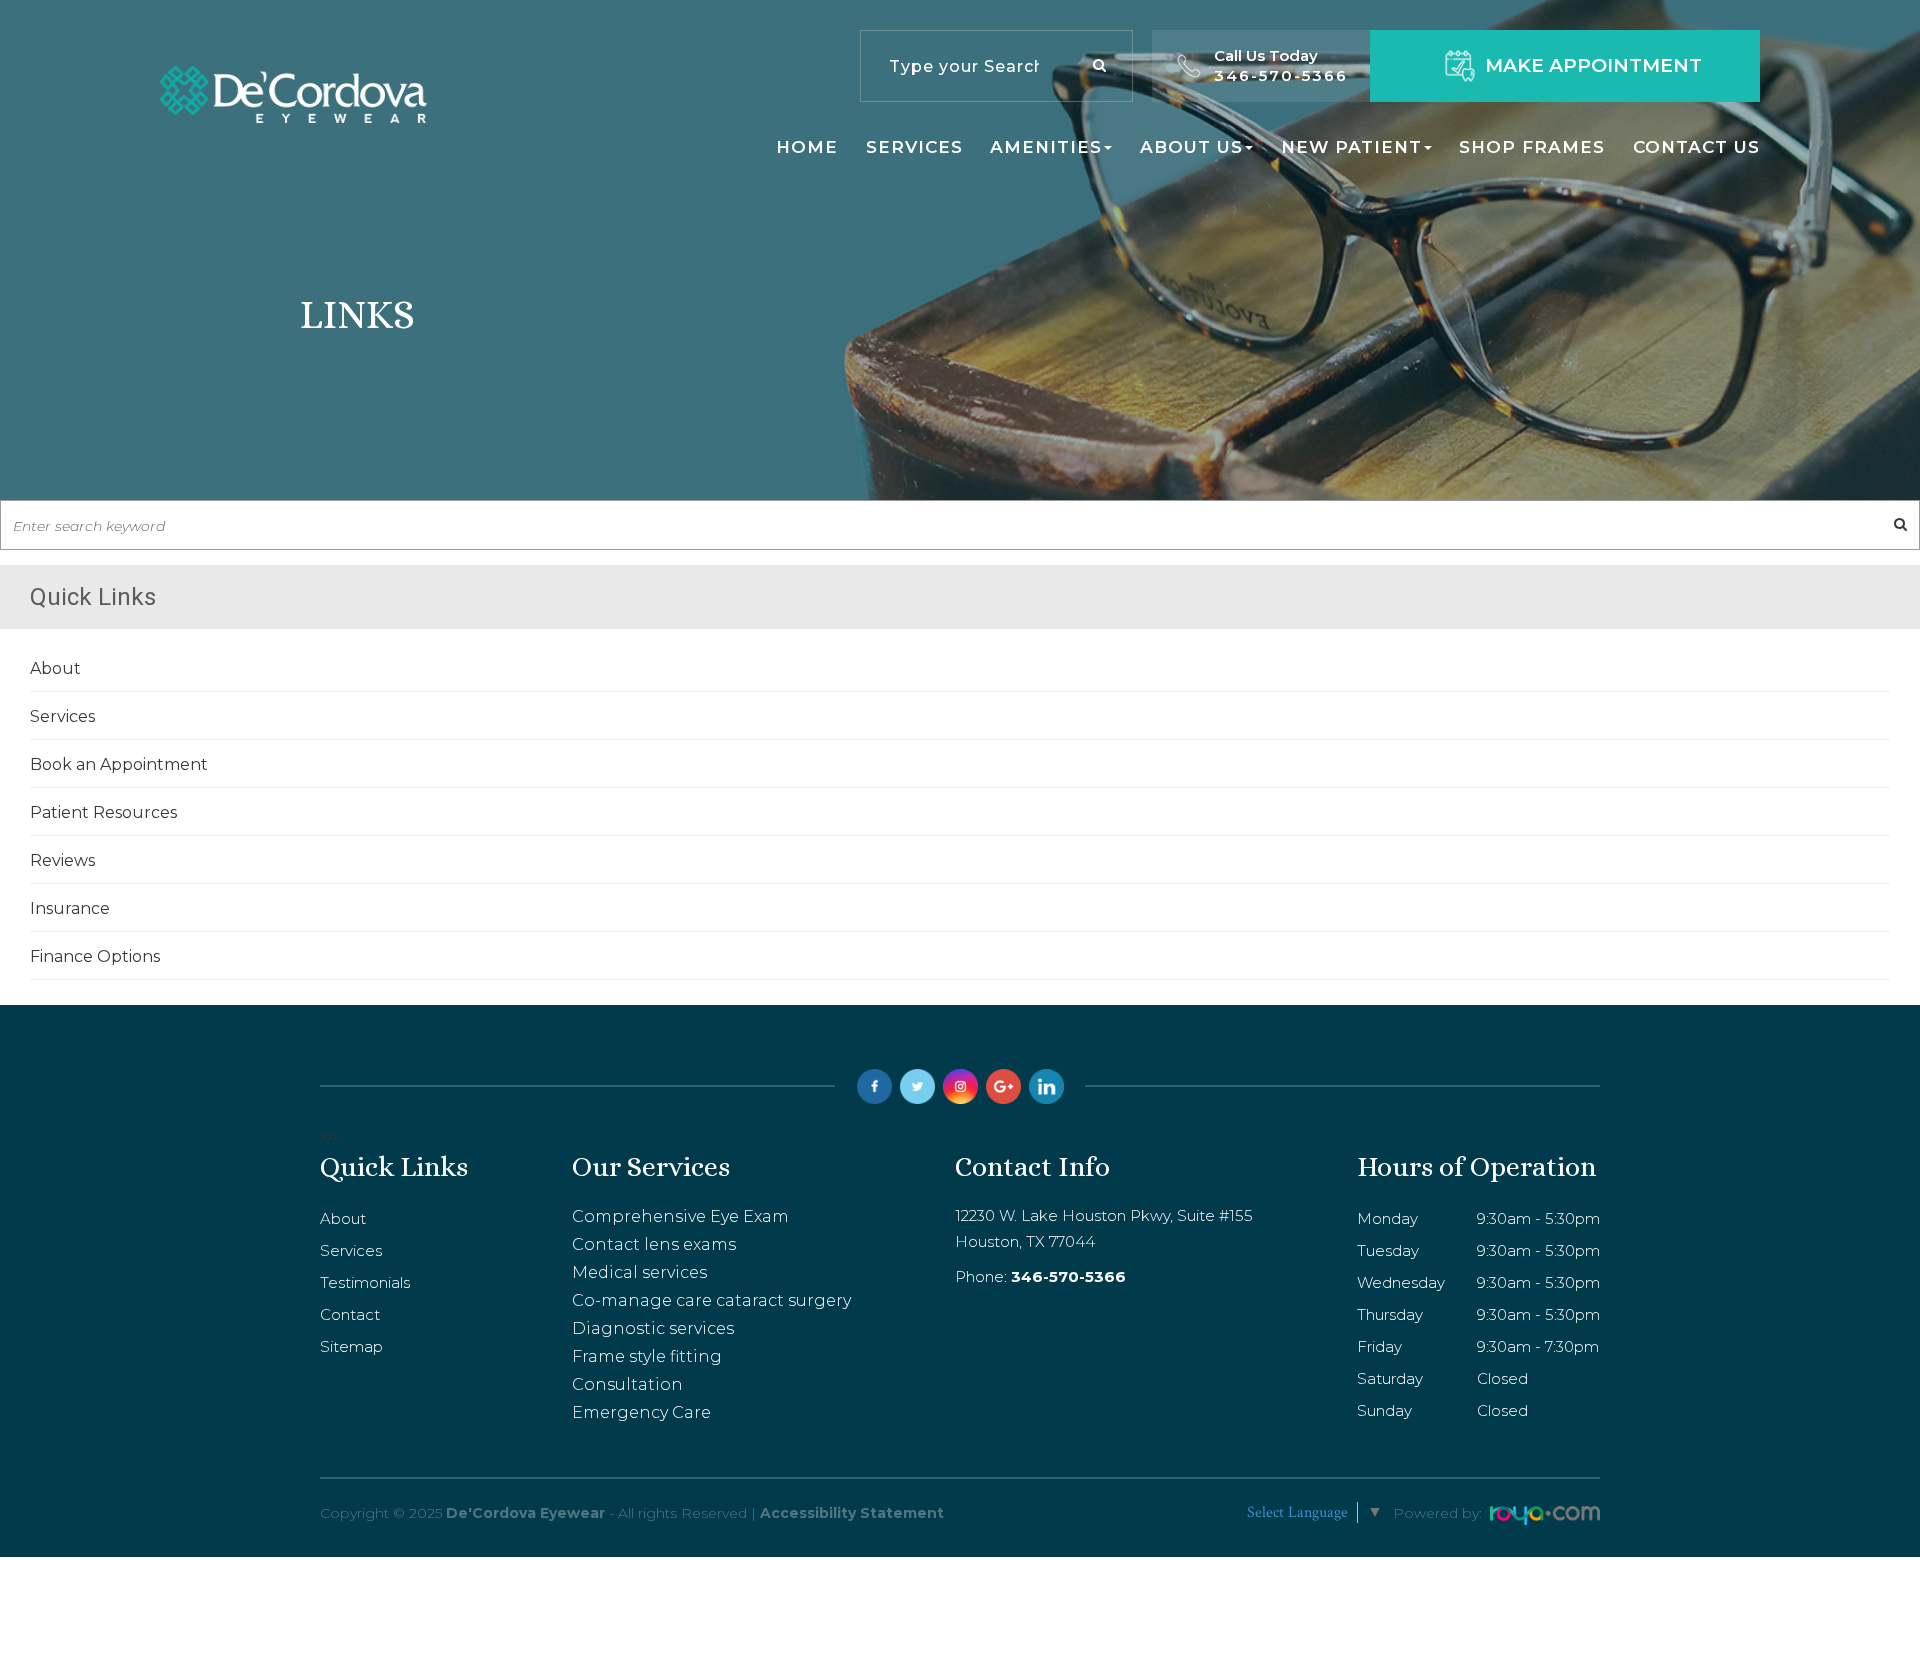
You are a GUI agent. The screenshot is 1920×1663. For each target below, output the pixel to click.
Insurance (70, 908)
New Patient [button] (1351, 147)
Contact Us (1696, 147)
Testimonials (365, 1282)
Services (914, 147)
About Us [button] (1191, 147)
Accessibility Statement (852, 1513)
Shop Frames (1532, 147)
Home (807, 147)
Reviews (62, 860)
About (55, 668)
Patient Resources (103, 812)
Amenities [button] (1046, 147)
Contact (350, 1314)
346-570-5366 (1281, 75)
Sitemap (351, 1346)
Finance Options (95, 956)
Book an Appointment (119, 764)
